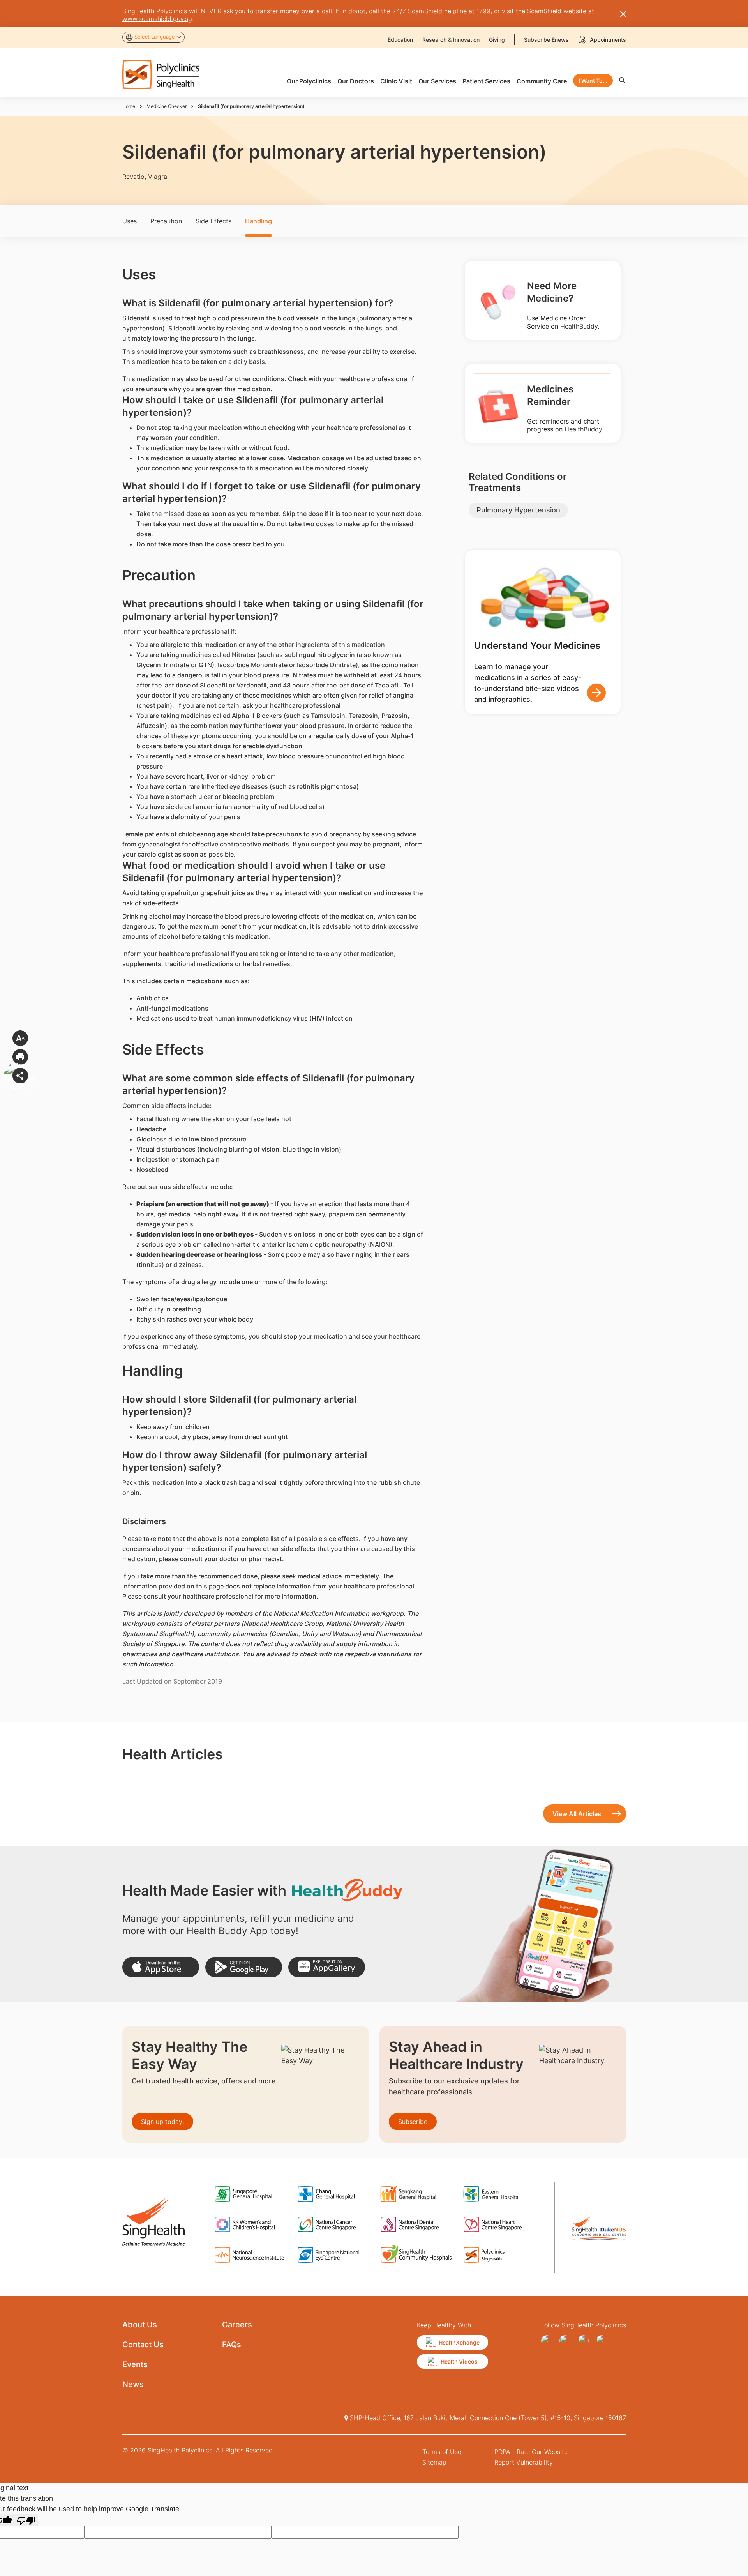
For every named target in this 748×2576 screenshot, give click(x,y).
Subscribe (413, 2122)
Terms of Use (442, 2452)
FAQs (232, 2345)
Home (129, 106)
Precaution (166, 221)
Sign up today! (162, 2122)
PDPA (502, 2452)
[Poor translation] (26, 2520)
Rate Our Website (542, 2452)
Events (135, 2364)
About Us (140, 2325)
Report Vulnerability (524, 2462)
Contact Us (143, 2345)
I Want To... (593, 80)
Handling (258, 221)
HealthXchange (459, 2342)
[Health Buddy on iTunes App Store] (161, 1967)
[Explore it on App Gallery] (327, 1967)
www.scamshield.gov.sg (157, 19)
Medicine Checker (167, 106)
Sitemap (434, 2462)
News (133, 2384)
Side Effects (213, 221)
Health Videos (459, 2361)
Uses (130, 221)
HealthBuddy (579, 326)
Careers (237, 2325)
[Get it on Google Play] (244, 1967)
